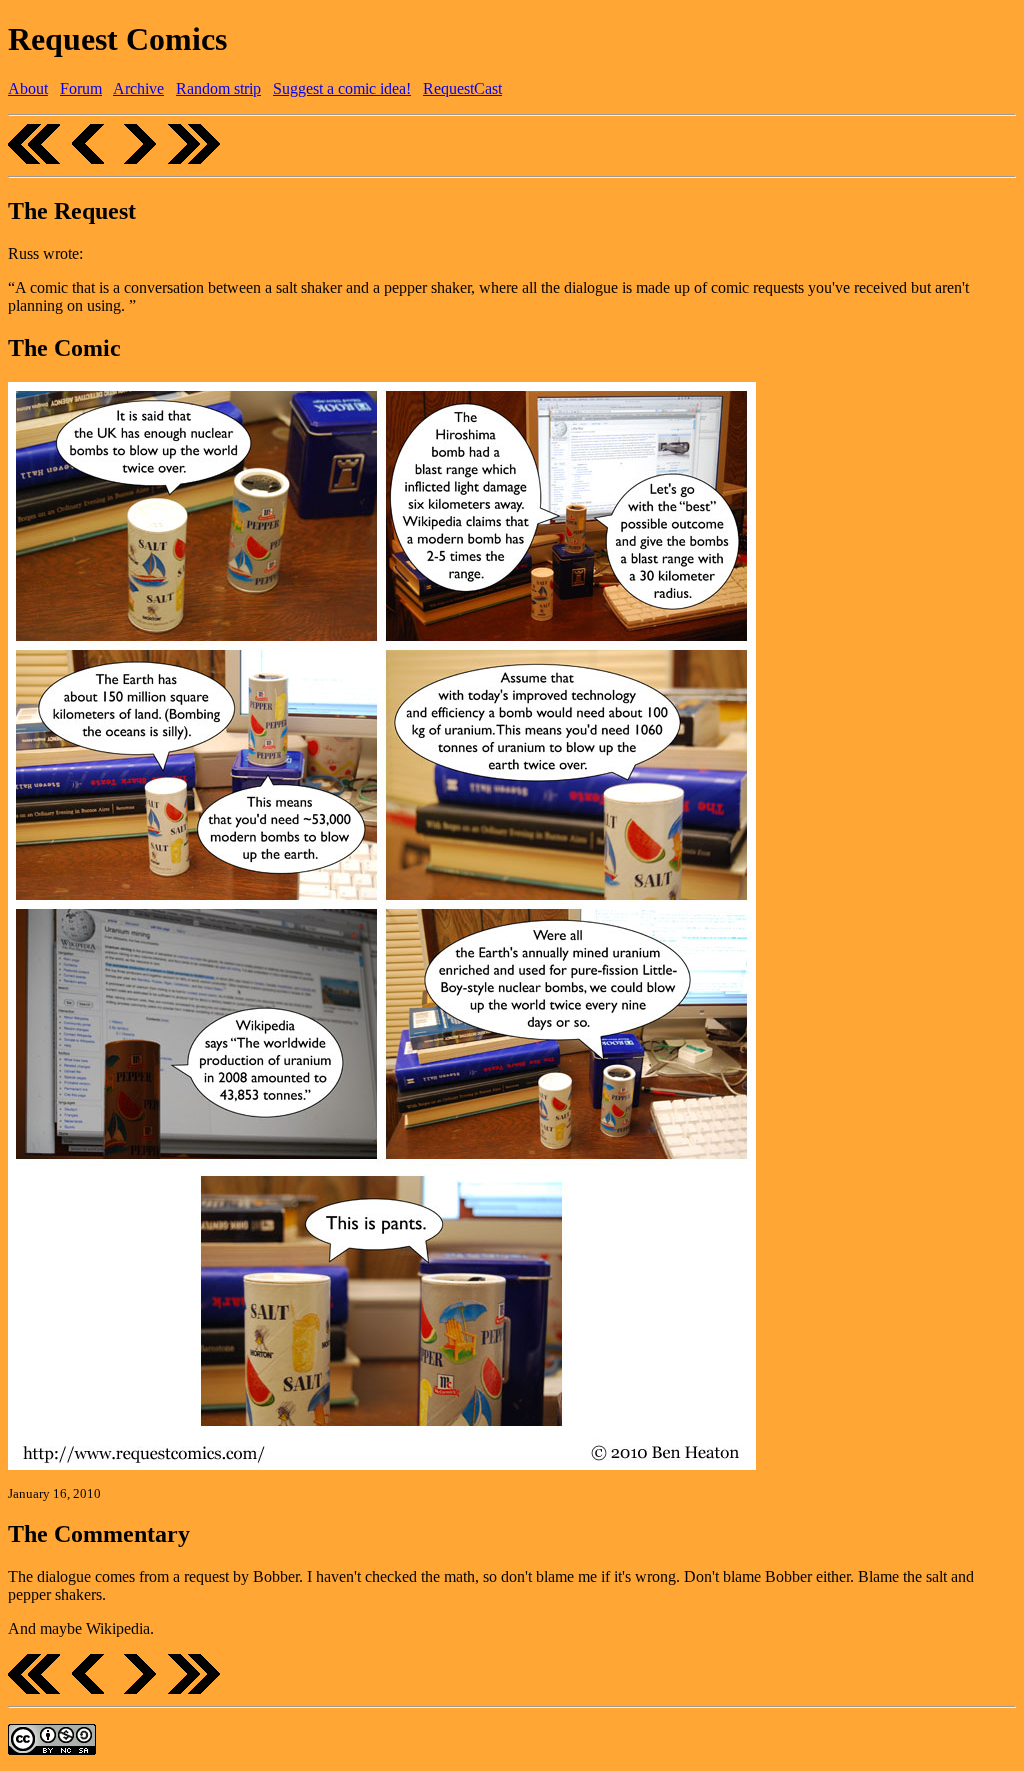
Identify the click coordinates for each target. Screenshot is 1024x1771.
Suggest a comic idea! (342, 88)
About (28, 88)
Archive (138, 88)
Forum (81, 88)
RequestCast (462, 88)
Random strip (218, 88)
